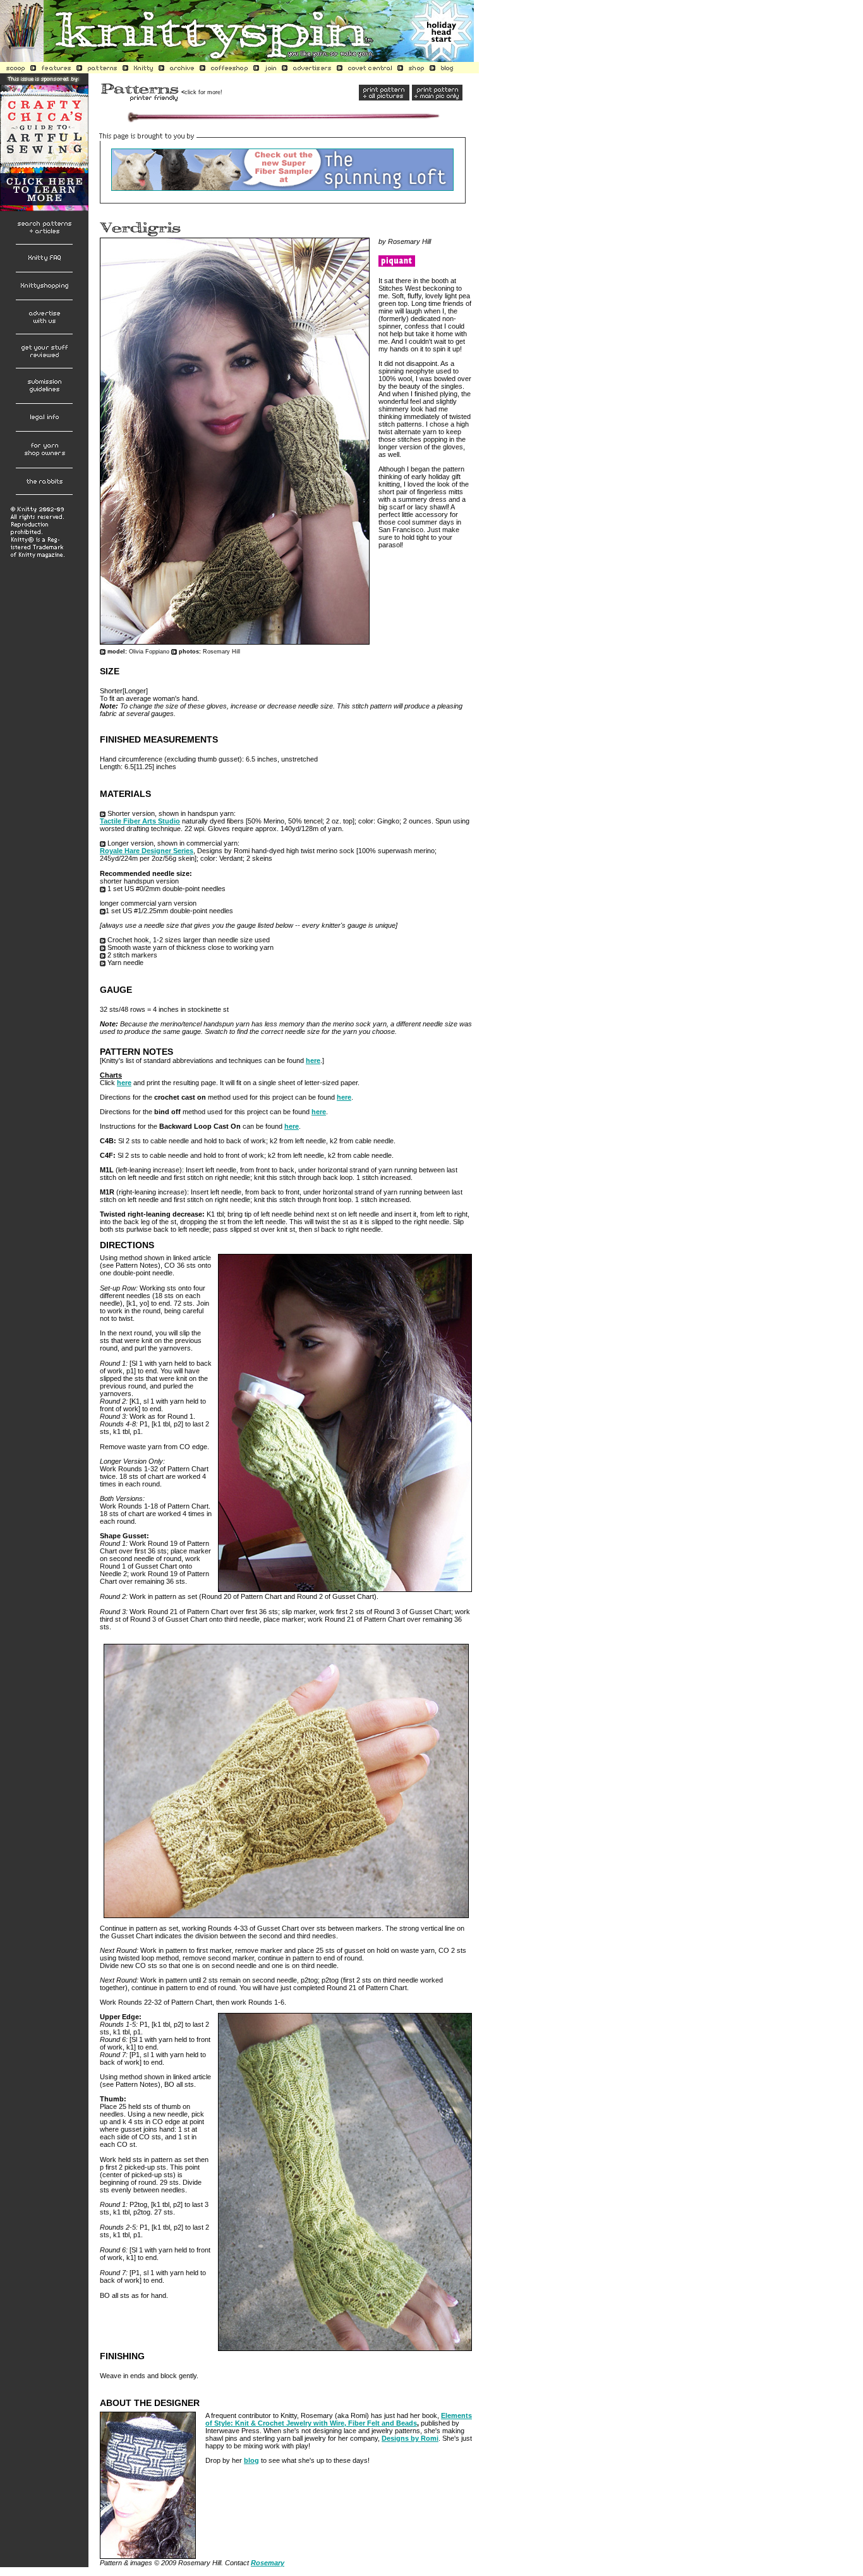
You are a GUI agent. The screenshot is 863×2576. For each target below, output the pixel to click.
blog (251, 2460)
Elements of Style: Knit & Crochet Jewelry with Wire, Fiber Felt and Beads (339, 2419)
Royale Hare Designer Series (147, 851)
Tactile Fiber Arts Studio (140, 821)
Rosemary (268, 2563)
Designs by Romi (410, 2438)
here (313, 1060)
